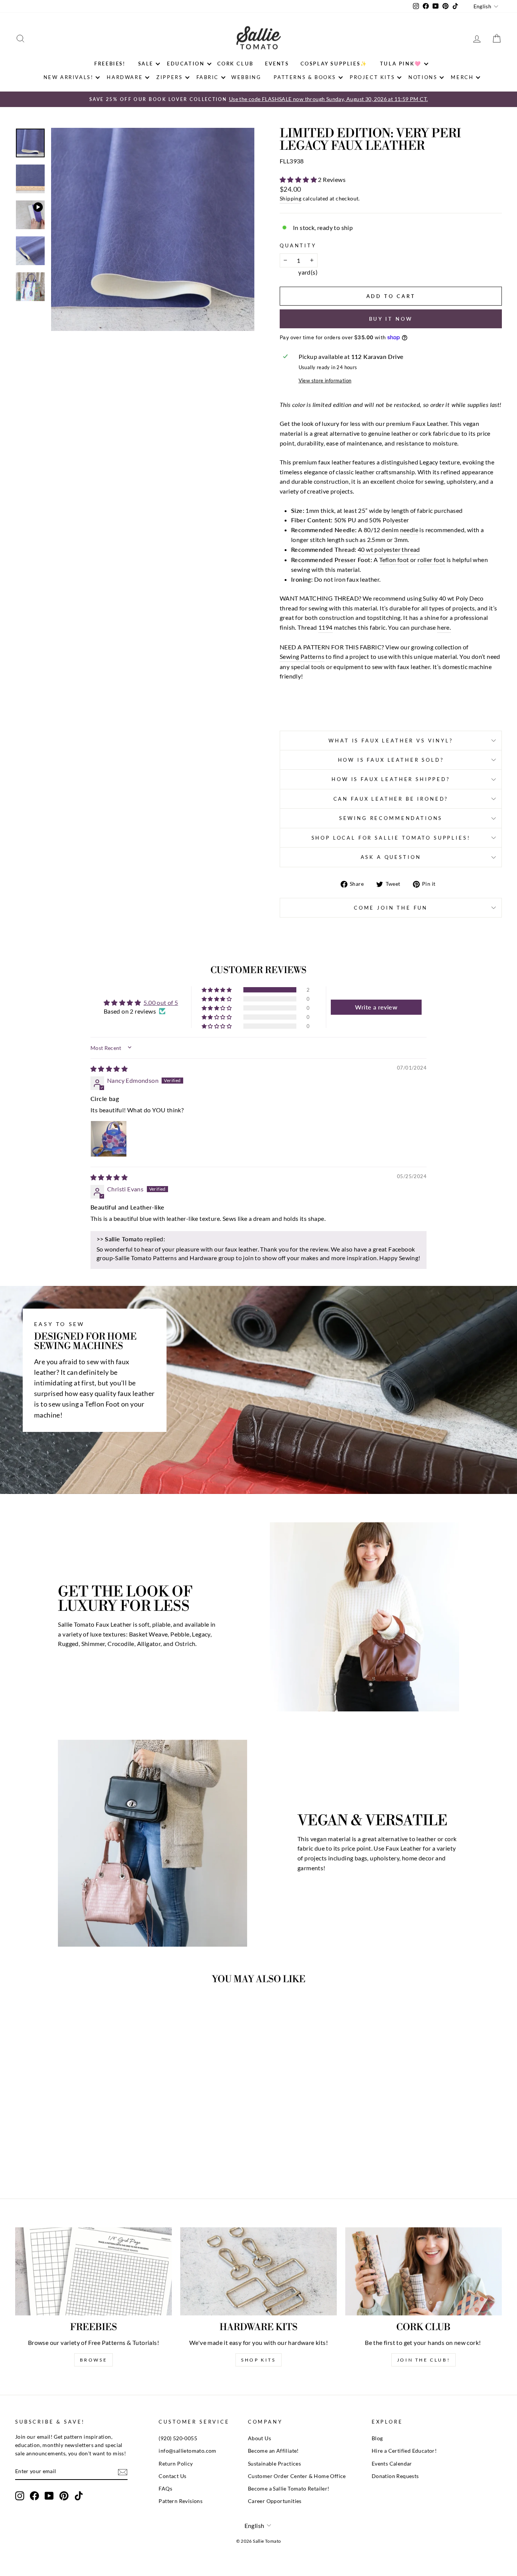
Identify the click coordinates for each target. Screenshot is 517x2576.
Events (277, 64)
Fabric (208, 77)
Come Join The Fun (391, 908)
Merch (462, 77)
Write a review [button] (376, 1007)
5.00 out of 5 (161, 1002)
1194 (325, 627)
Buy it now (391, 319)
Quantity (298, 245)
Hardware (125, 77)
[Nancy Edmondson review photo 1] (109, 1139)
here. (444, 627)
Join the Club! (424, 2360)
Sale (146, 64)
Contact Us (172, 2476)
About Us (259, 2438)
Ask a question (391, 857)
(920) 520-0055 (178, 2438)
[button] (299, 179)
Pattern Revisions (181, 2501)
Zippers (169, 77)
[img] (109, 1069)
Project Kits (372, 77)
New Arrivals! (69, 77)
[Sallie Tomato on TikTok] (79, 2496)
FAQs (165, 2489)
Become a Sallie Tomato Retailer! (289, 2489)
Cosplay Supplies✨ (334, 64)
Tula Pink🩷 (401, 64)
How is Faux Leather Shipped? (391, 779)
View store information (325, 380)
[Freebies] (93, 2271)
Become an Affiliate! (273, 2451)
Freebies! (110, 64)
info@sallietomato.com (187, 2451)
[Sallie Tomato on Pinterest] (64, 2496)
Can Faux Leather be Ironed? (391, 799)
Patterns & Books (305, 77)
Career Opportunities (275, 2501)
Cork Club (235, 64)
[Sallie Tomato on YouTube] (49, 2496)
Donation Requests (395, 2476)
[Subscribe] (123, 2472)
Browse (94, 2360)
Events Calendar (392, 2464)
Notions (423, 77)
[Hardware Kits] (258, 2271)
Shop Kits (258, 2360)
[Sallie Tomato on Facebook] (34, 2496)
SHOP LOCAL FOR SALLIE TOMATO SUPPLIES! (391, 838)
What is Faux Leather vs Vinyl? (391, 741)
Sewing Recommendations (391, 818)
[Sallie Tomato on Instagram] (20, 2496)
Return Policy (176, 2464)
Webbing (246, 77)
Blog (377, 2438)
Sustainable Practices (274, 2464)
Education (186, 64)
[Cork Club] (424, 2271)
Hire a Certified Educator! (404, 2451)
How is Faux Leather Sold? (391, 760)
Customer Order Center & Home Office (297, 2476)
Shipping (290, 199)
